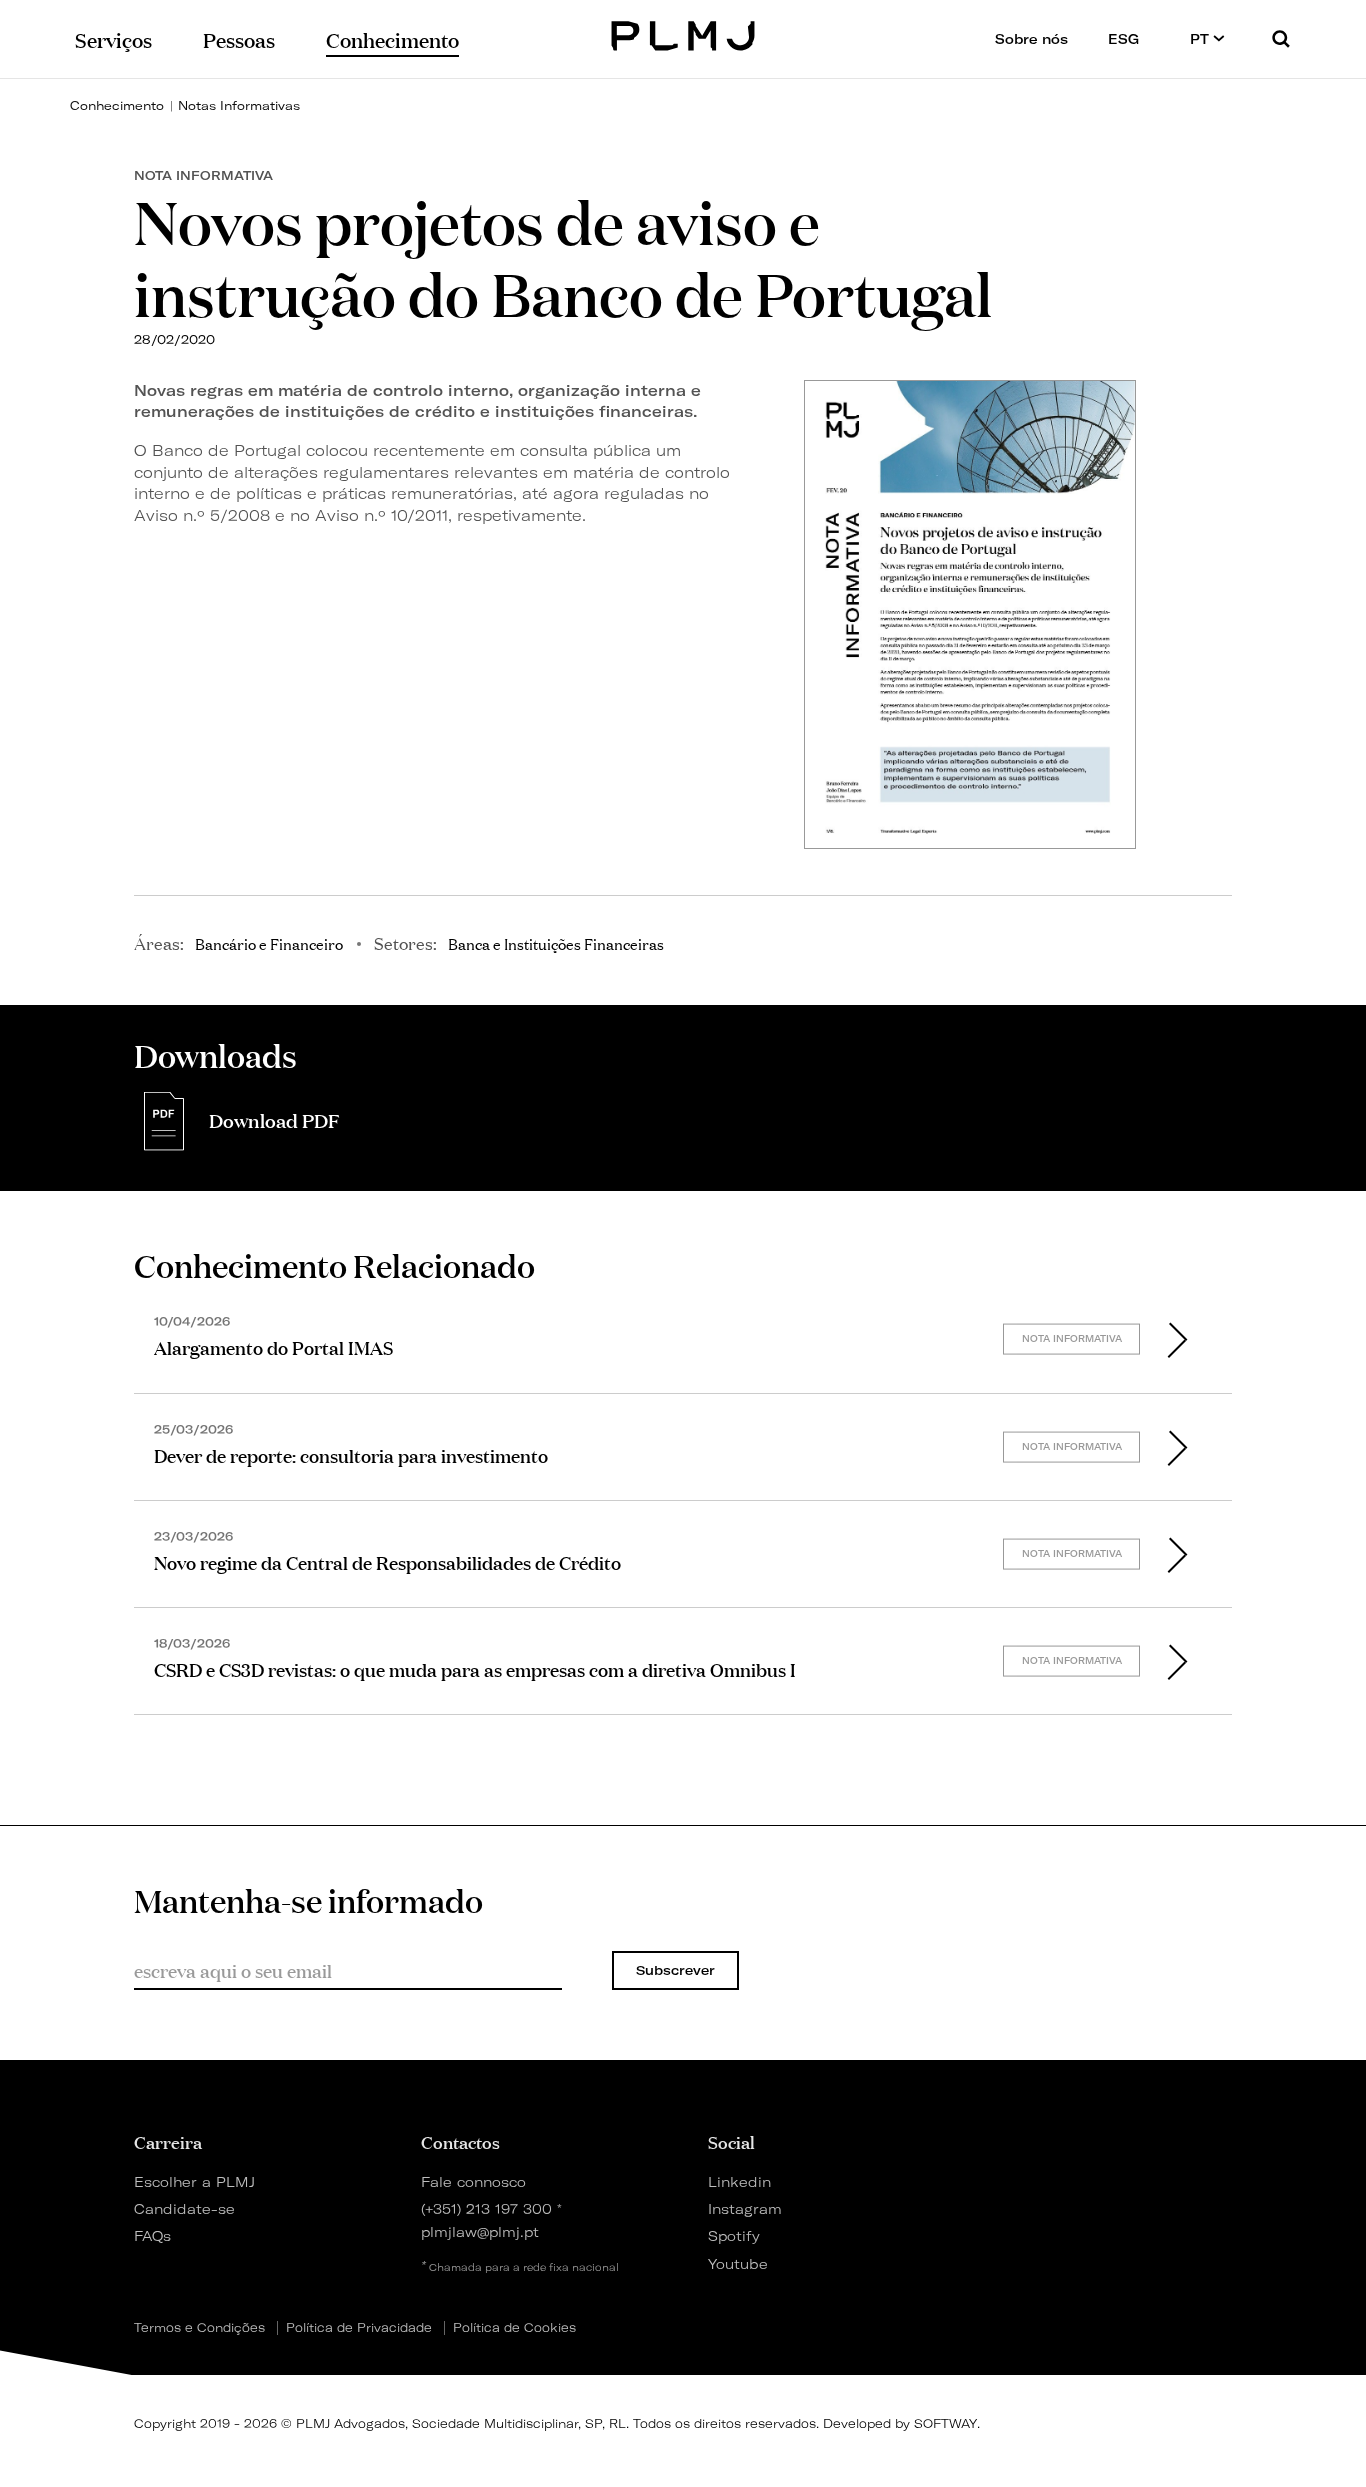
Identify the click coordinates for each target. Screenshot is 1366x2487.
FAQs (152, 2235)
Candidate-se (184, 2208)
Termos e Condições (199, 2328)
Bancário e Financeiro (269, 943)
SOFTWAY (945, 2423)
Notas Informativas (239, 105)
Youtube (738, 2263)
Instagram (745, 2208)
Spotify (734, 2235)
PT (1201, 39)
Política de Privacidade (359, 2328)
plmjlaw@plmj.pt (480, 2231)
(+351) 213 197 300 (486, 2208)
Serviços (113, 38)
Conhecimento (117, 105)
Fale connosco (473, 2181)
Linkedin (739, 2181)
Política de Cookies (514, 2328)
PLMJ (683, 33)
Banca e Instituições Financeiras (556, 943)
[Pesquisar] (1281, 38)
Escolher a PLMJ (194, 2181)
